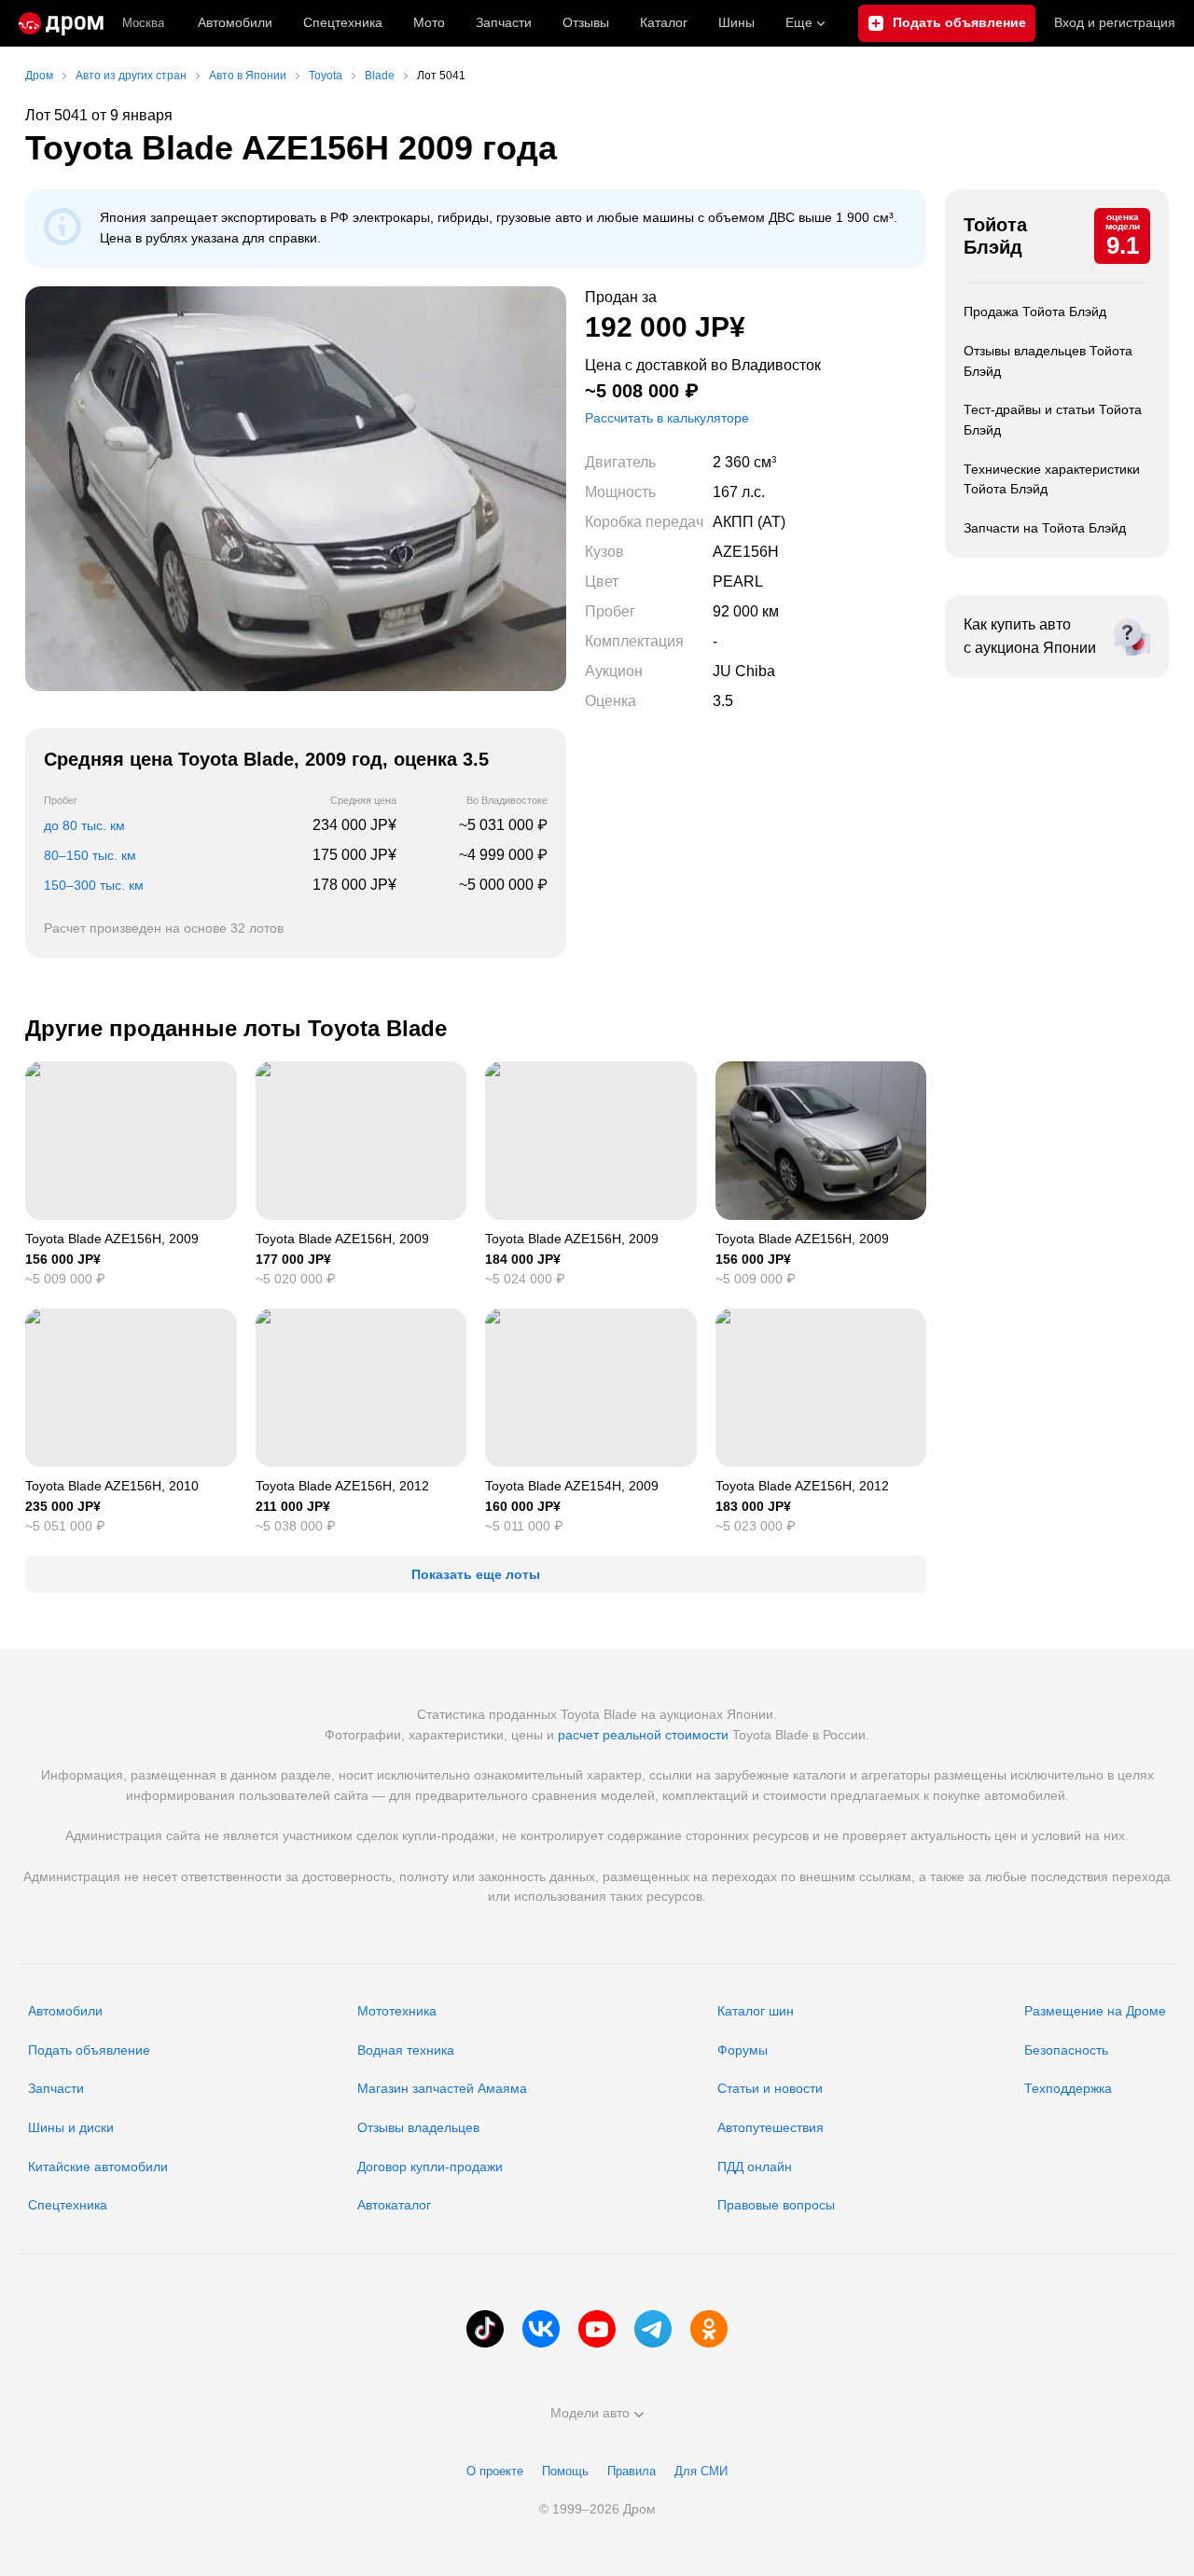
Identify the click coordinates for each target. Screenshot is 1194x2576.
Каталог (664, 22)
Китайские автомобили (98, 2167)
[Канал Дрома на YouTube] (597, 2329)
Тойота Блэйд (995, 236)
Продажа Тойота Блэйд (1035, 312)
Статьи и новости (770, 2088)
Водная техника (406, 2050)
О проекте (495, 2471)
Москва (143, 23)
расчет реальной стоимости (643, 1735)
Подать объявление (89, 2050)
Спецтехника (68, 2205)
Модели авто (590, 2413)
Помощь (565, 2471)
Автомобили (235, 22)
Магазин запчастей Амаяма (442, 2088)
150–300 (94, 885)
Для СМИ (701, 2471)
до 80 (84, 825)
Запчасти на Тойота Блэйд (1045, 528)
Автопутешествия (771, 2127)
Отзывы (586, 22)
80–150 (90, 855)
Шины (736, 22)
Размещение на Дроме (1095, 2011)
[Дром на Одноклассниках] (709, 2329)
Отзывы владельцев (418, 2127)
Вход (1115, 22)
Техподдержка (1068, 2088)
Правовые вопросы (776, 2205)
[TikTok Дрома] (485, 2329)
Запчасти (504, 22)
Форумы (743, 2050)
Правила (632, 2471)
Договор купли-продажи (430, 2167)
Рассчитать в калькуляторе (667, 418)
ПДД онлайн (755, 2167)
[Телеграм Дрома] (653, 2329)
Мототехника (397, 2011)
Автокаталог (394, 2205)
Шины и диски (71, 2127)
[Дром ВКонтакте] (541, 2329)
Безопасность (1066, 2050)
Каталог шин (756, 2011)
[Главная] (61, 23)
